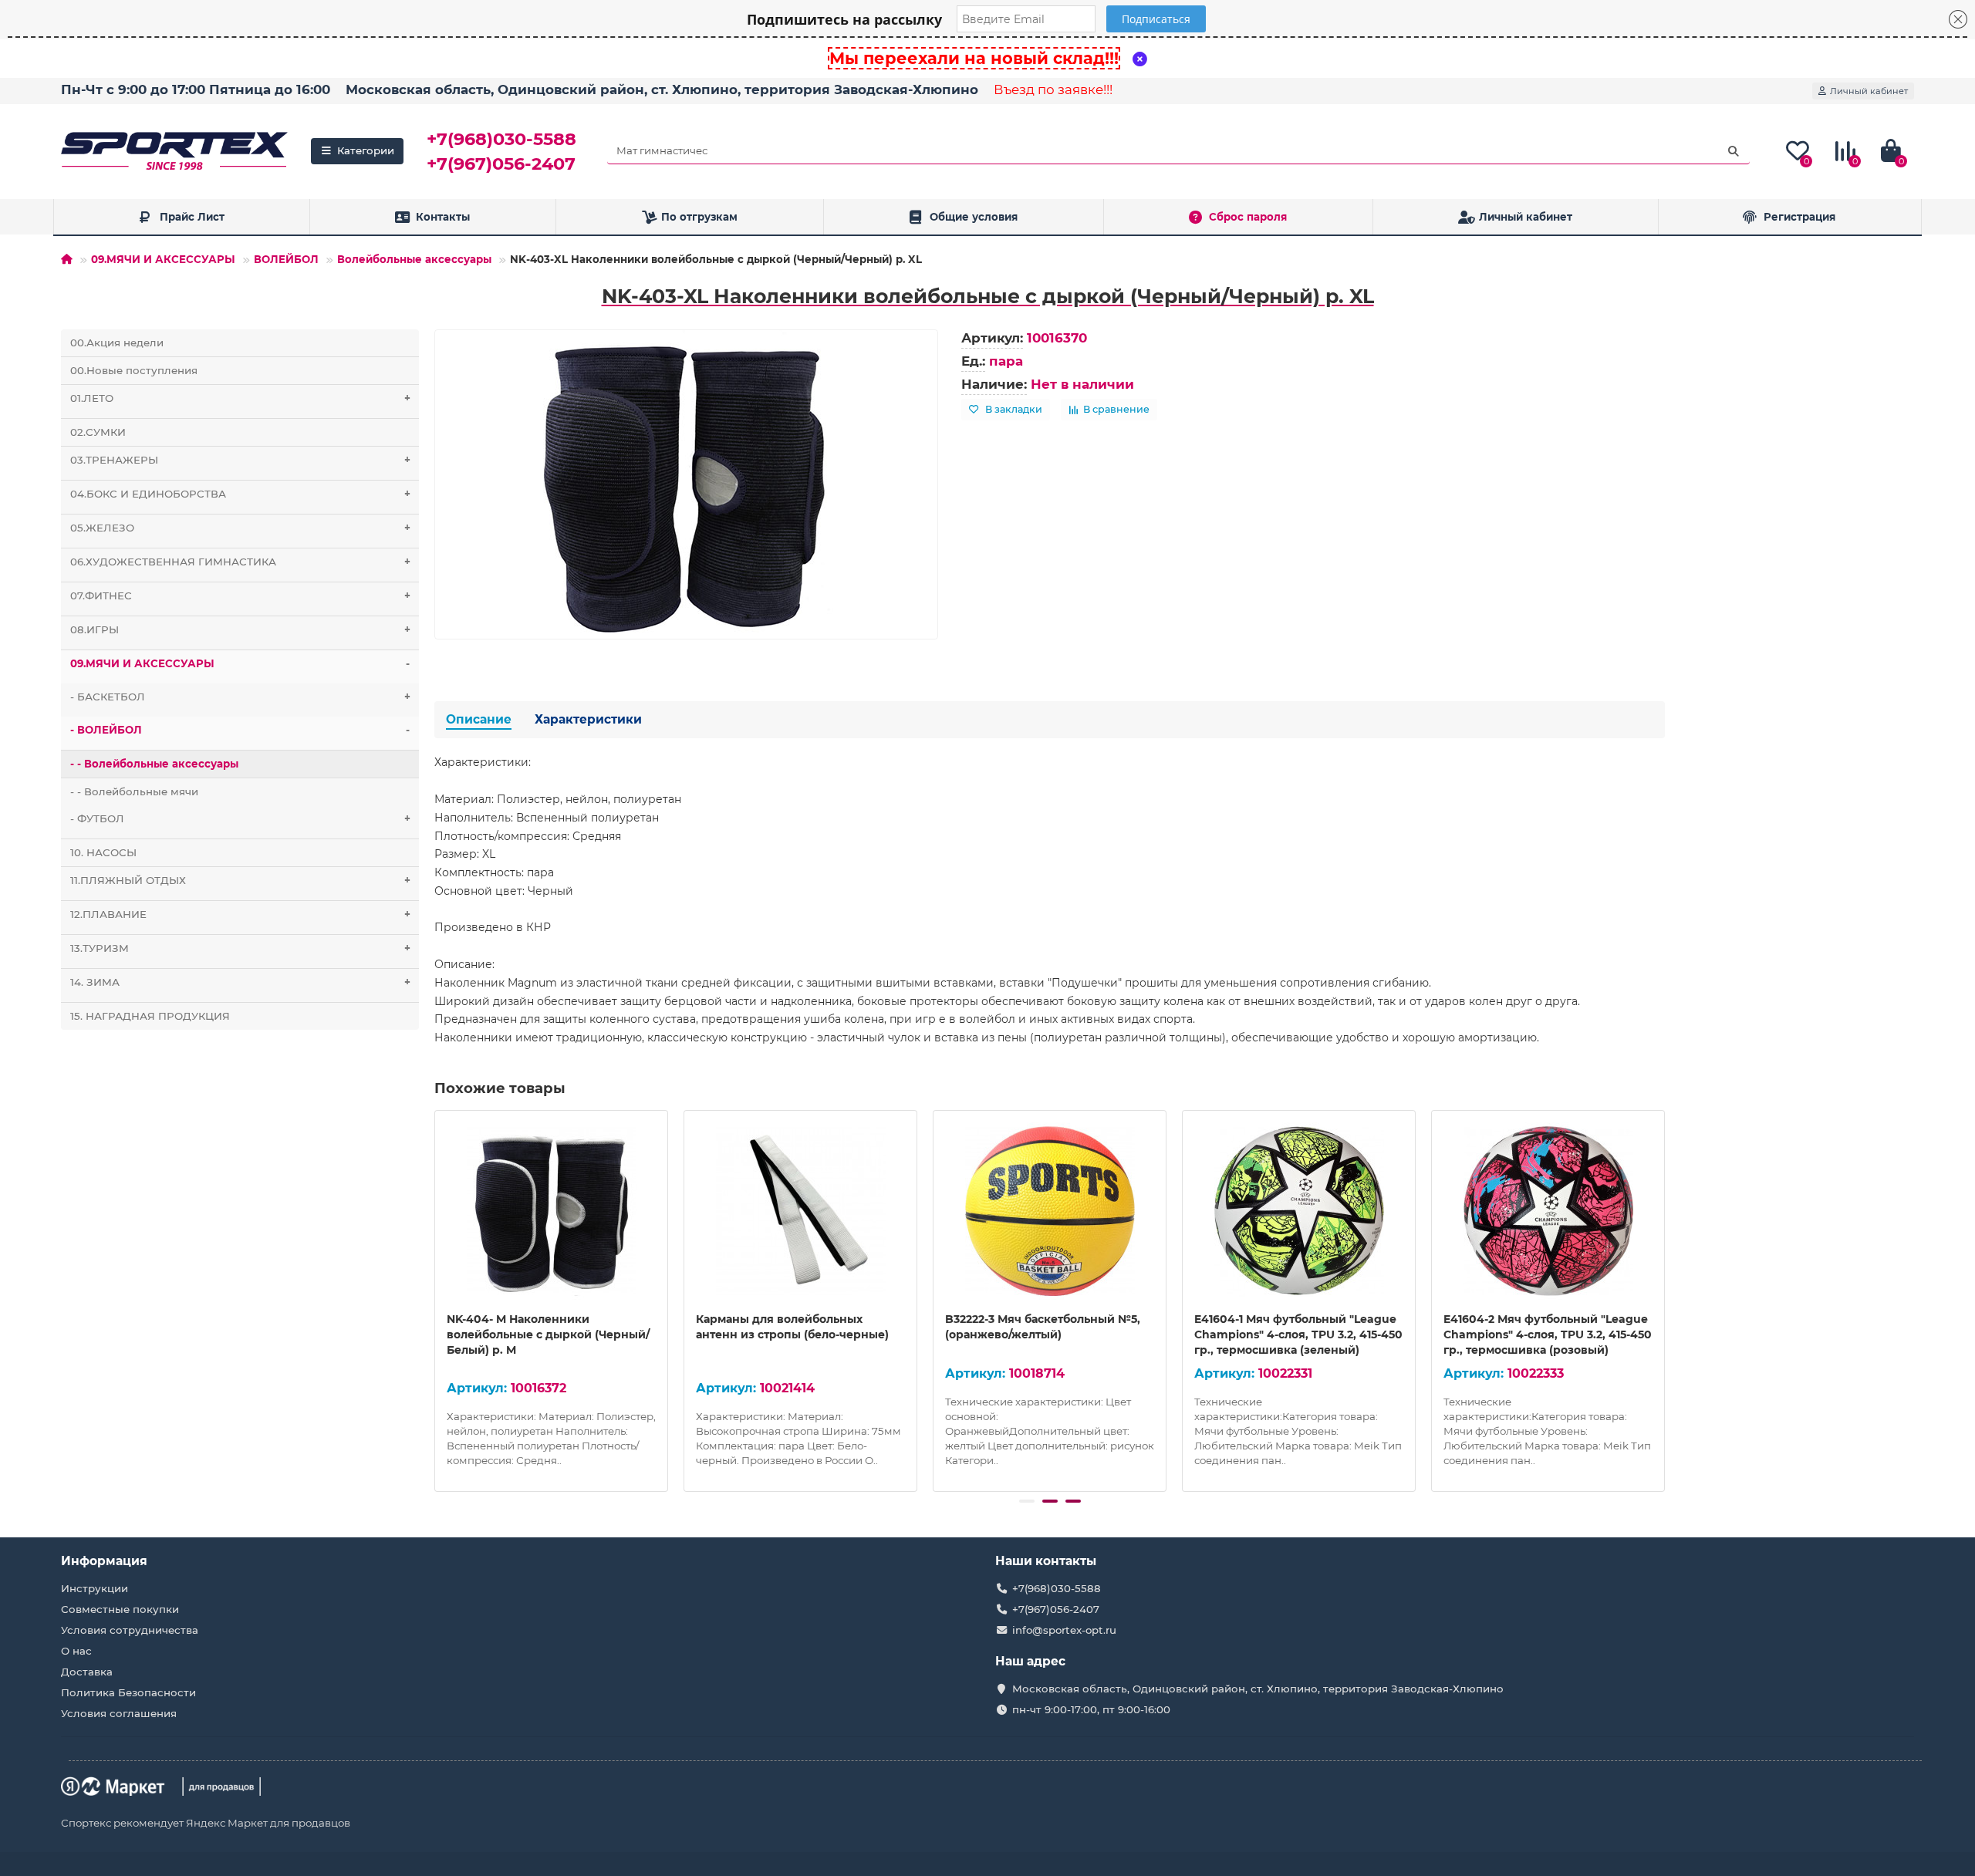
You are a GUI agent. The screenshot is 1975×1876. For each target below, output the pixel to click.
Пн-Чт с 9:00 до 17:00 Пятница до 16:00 (196, 89)
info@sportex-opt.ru (1064, 1630)
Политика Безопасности (128, 1692)
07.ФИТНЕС (240, 596)
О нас (76, 1651)
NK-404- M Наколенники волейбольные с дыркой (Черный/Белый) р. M (548, 1334)
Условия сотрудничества (130, 1630)
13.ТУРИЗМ (240, 948)
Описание (479, 719)
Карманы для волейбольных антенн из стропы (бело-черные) (792, 1327)
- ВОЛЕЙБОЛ (240, 730)
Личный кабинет (1526, 217)
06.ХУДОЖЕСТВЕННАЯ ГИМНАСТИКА (240, 562)
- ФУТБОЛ (240, 818)
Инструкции (95, 1588)
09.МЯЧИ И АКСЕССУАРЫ (163, 259)
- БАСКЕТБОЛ (240, 697)
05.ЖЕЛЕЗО (240, 528)
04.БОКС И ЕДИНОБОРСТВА (240, 494)
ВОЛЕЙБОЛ (286, 259)
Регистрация (1799, 217)
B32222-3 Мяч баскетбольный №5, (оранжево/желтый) (1043, 1327)
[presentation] (436, 1298)
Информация (104, 1561)
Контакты (443, 217)
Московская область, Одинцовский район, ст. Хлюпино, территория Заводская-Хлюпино (662, 89)
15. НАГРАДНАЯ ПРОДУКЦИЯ (150, 1016)
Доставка (87, 1672)
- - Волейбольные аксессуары (154, 764)
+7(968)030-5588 (501, 139)
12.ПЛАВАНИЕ (240, 914)
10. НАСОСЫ (103, 852)
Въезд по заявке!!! (1053, 89)
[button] (1027, 1501)
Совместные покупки (120, 1609)
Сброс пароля (1248, 217)
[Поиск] (1734, 151)
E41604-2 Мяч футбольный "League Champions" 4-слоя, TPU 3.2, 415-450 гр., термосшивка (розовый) (1548, 1334)
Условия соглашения (119, 1713)
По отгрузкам (699, 217)
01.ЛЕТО (240, 398)
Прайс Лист (192, 217)
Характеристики (588, 719)
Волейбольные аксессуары (414, 259)
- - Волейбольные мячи (134, 791)
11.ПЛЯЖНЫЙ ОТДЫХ (240, 880)
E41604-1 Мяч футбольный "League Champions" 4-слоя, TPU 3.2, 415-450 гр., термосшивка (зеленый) (1298, 1334)
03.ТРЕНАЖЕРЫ (240, 460)
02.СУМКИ (98, 432)
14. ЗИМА (240, 982)
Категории (366, 150)
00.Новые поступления (134, 370)
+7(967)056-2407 (501, 164)
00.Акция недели (117, 342)
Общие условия (974, 217)
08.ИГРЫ (240, 629)
